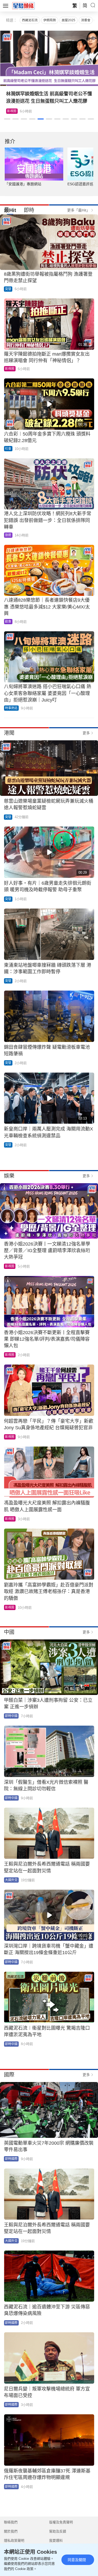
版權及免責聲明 (61, 2522)
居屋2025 (68, 20)
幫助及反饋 (58, 2531)
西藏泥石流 (30, 20)
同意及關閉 (77, 2560)
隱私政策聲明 (14, 2540)
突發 (8, 289)
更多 (86, 733)
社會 (8, 449)
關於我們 (11, 2531)
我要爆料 (56, 2540)
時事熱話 (11, 708)
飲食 (10, 111)
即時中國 (11, 1716)
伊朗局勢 (50, 20)
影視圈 (10, 369)
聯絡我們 (11, 2522)
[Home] (24, 6)
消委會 (86, 20)
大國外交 (11, 1880)
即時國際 (11, 2159)
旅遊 (8, 535)
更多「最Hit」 (79, 210)
